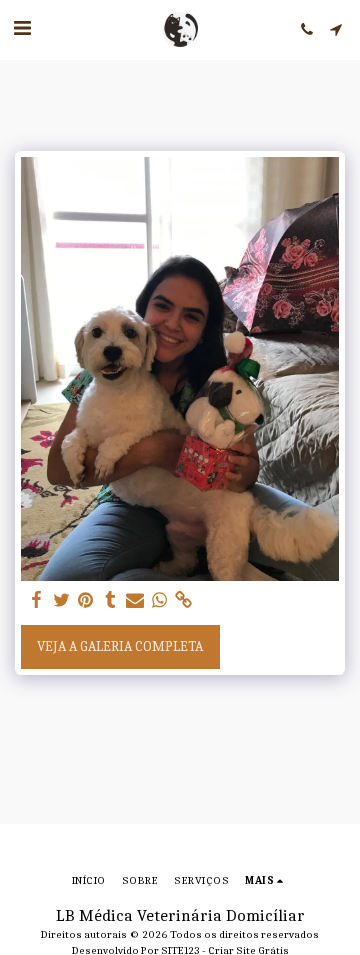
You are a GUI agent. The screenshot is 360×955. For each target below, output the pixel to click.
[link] (184, 600)
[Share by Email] (135, 600)
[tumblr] (111, 600)
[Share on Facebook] (37, 600)
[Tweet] (62, 600)
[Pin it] (86, 600)
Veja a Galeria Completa (120, 646)
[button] (22, 28)
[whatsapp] (160, 600)
